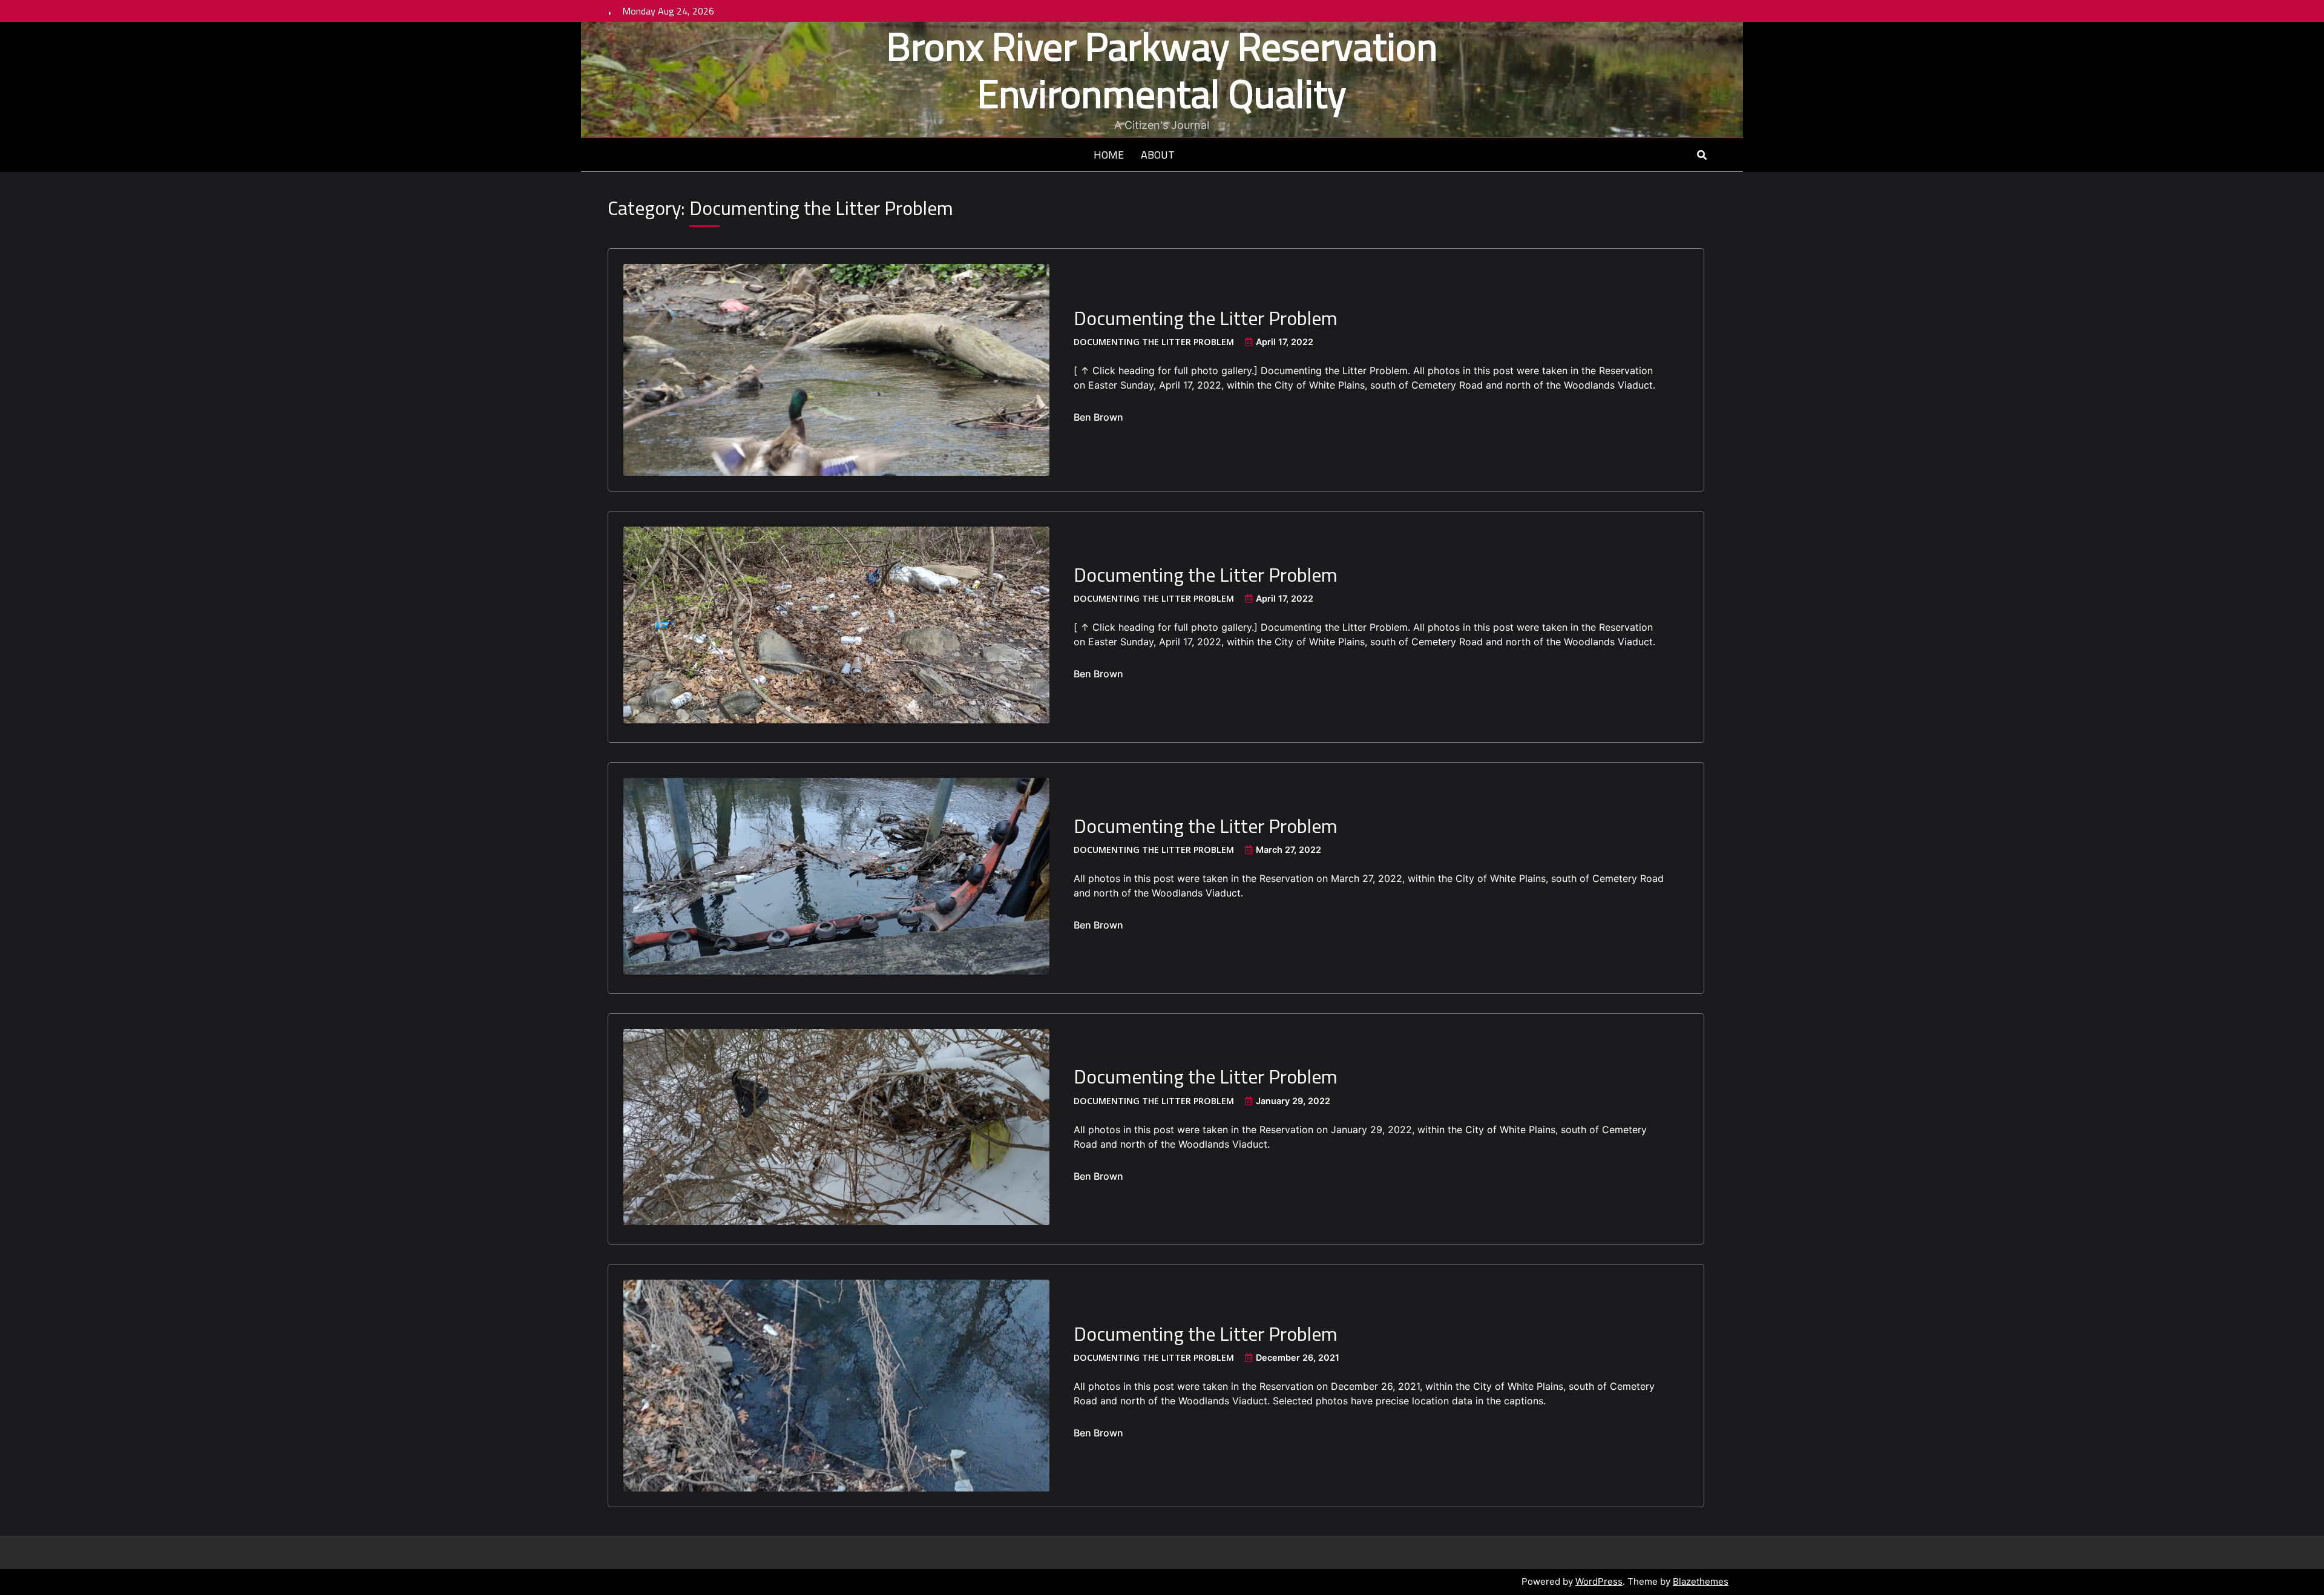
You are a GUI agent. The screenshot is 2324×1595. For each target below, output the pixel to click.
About (1158, 156)
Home (1109, 156)
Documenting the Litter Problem (1206, 318)
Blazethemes (1701, 1581)
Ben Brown (1098, 417)
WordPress (1599, 1581)
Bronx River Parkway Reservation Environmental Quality (1162, 70)
